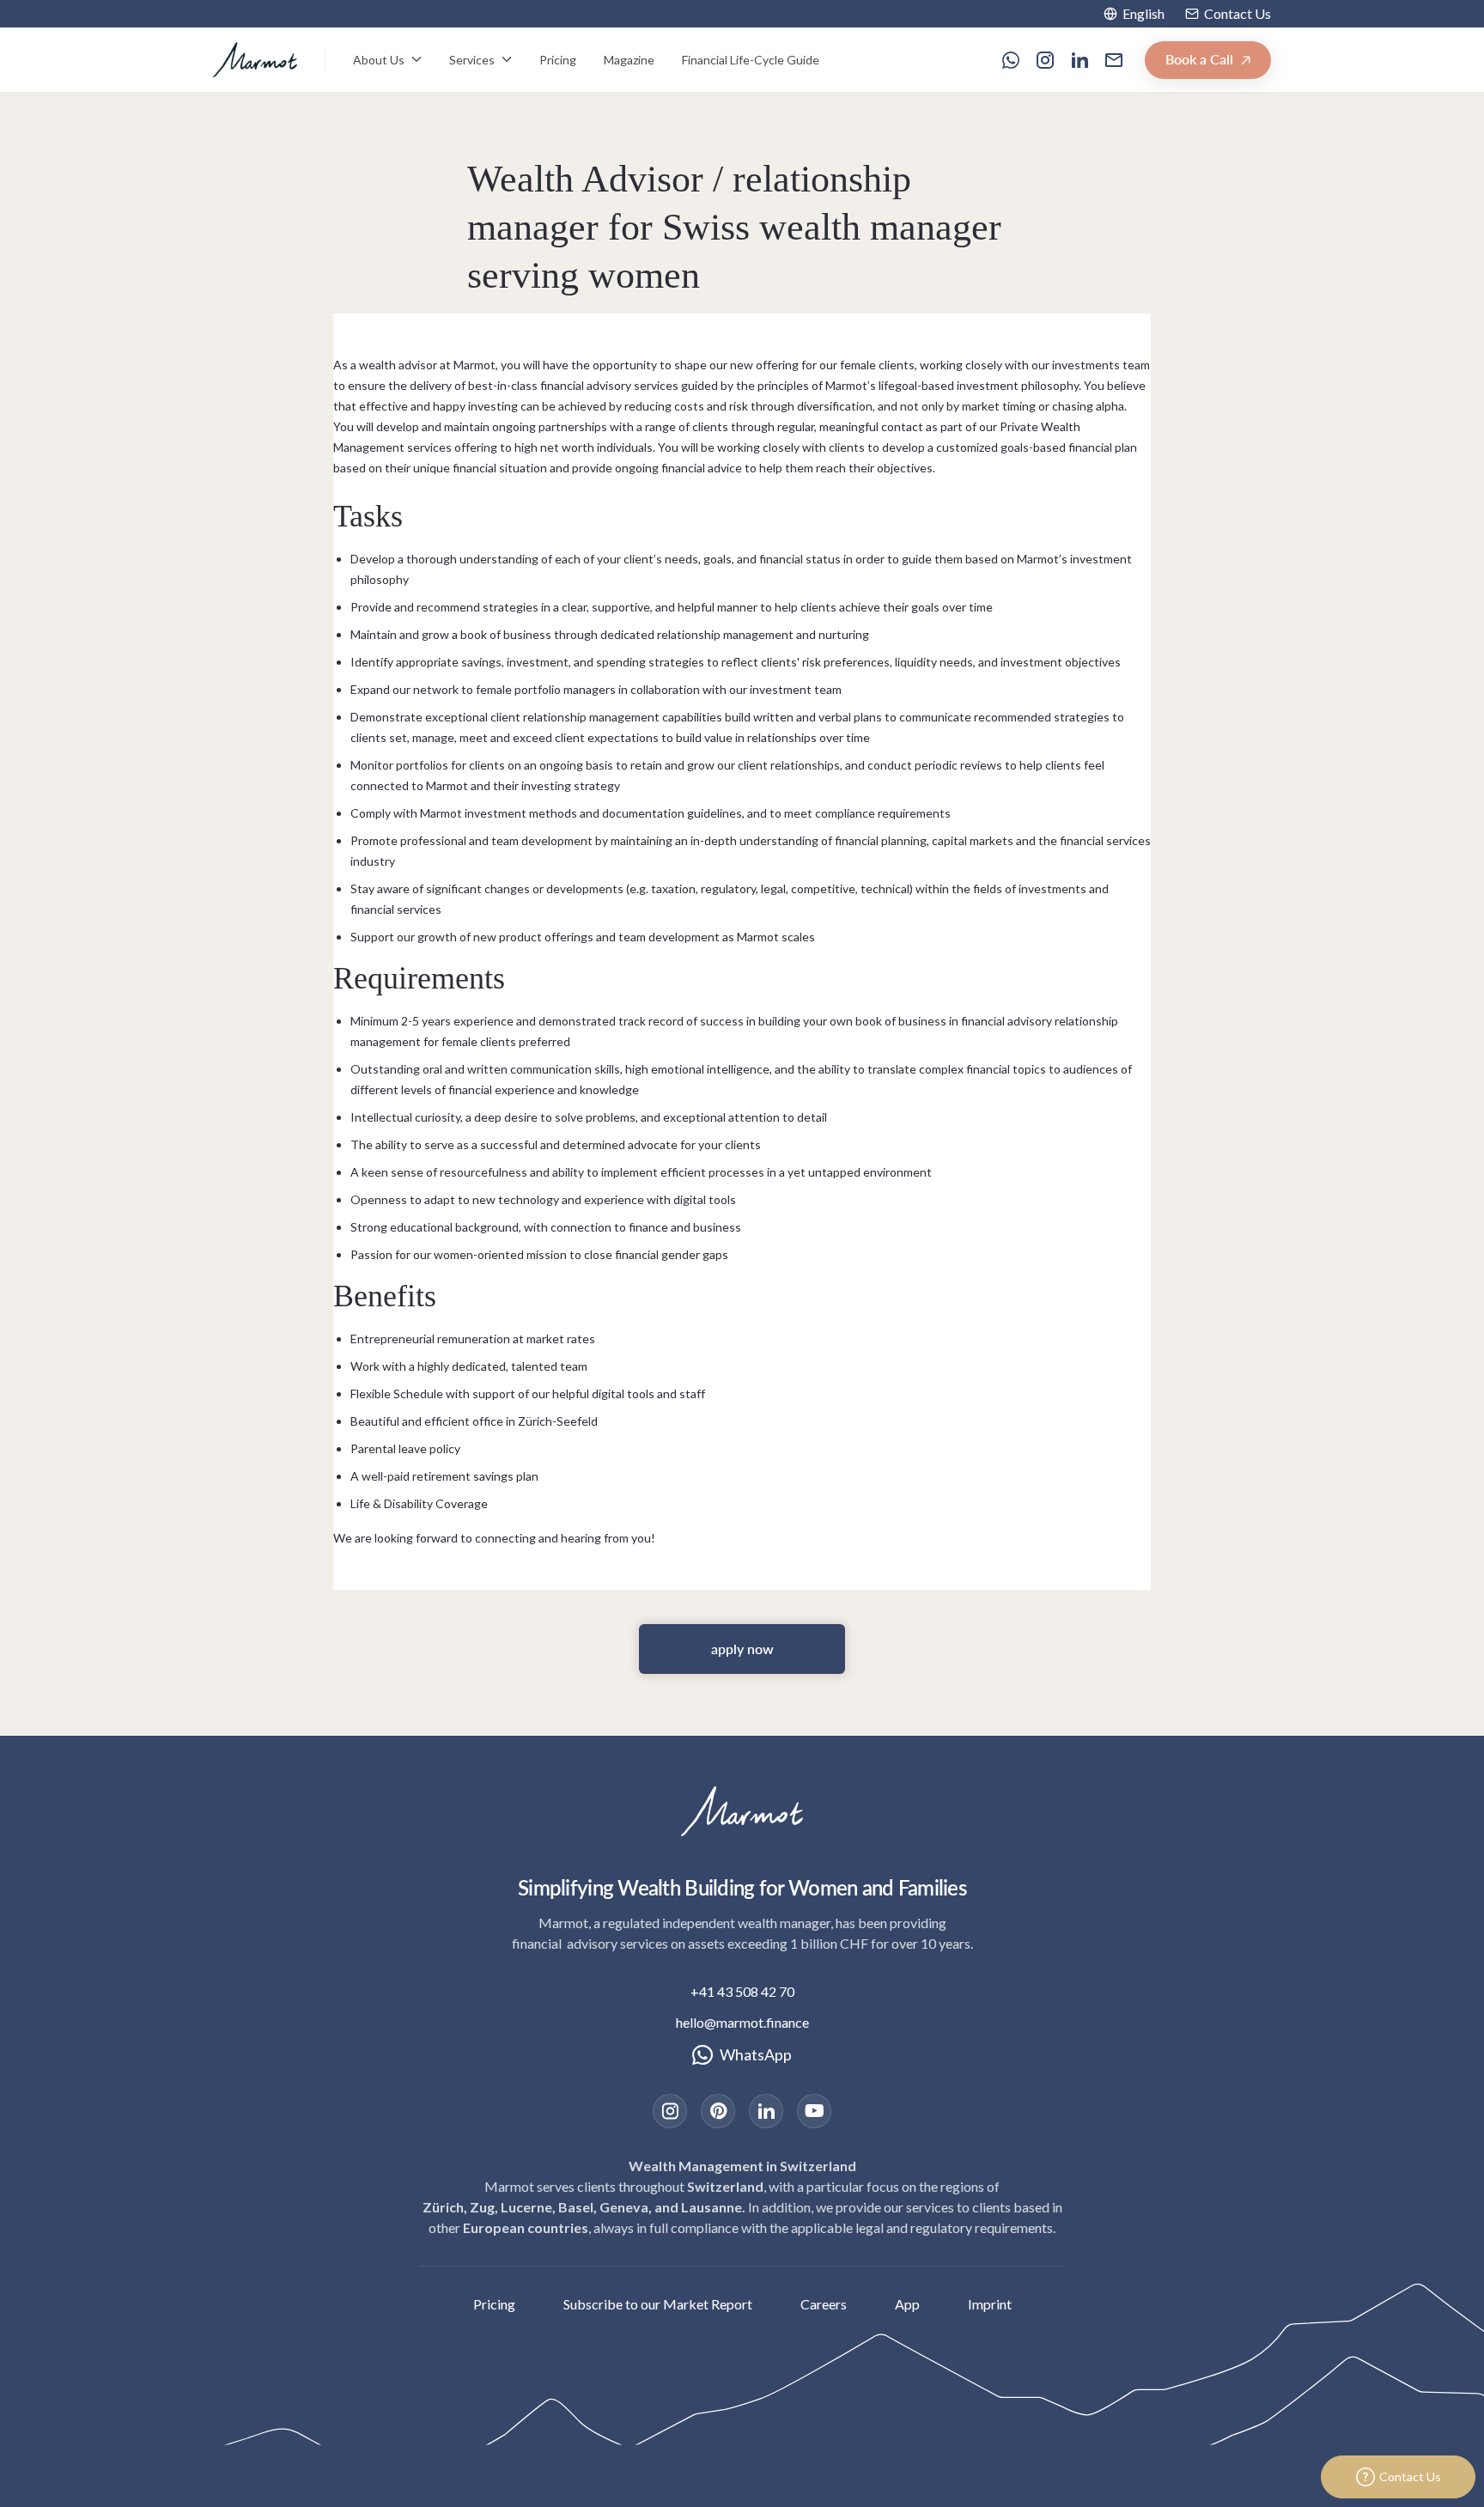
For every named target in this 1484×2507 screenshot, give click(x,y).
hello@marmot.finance (742, 2022)
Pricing (558, 60)
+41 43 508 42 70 (742, 1991)
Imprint (990, 2304)
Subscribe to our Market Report (658, 2304)
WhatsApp (756, 2054)
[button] (1134, 14)
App (907, 2304)
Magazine (629, 60)
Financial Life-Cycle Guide (751, 60)
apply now (742, 1649)
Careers (824, 2304)
